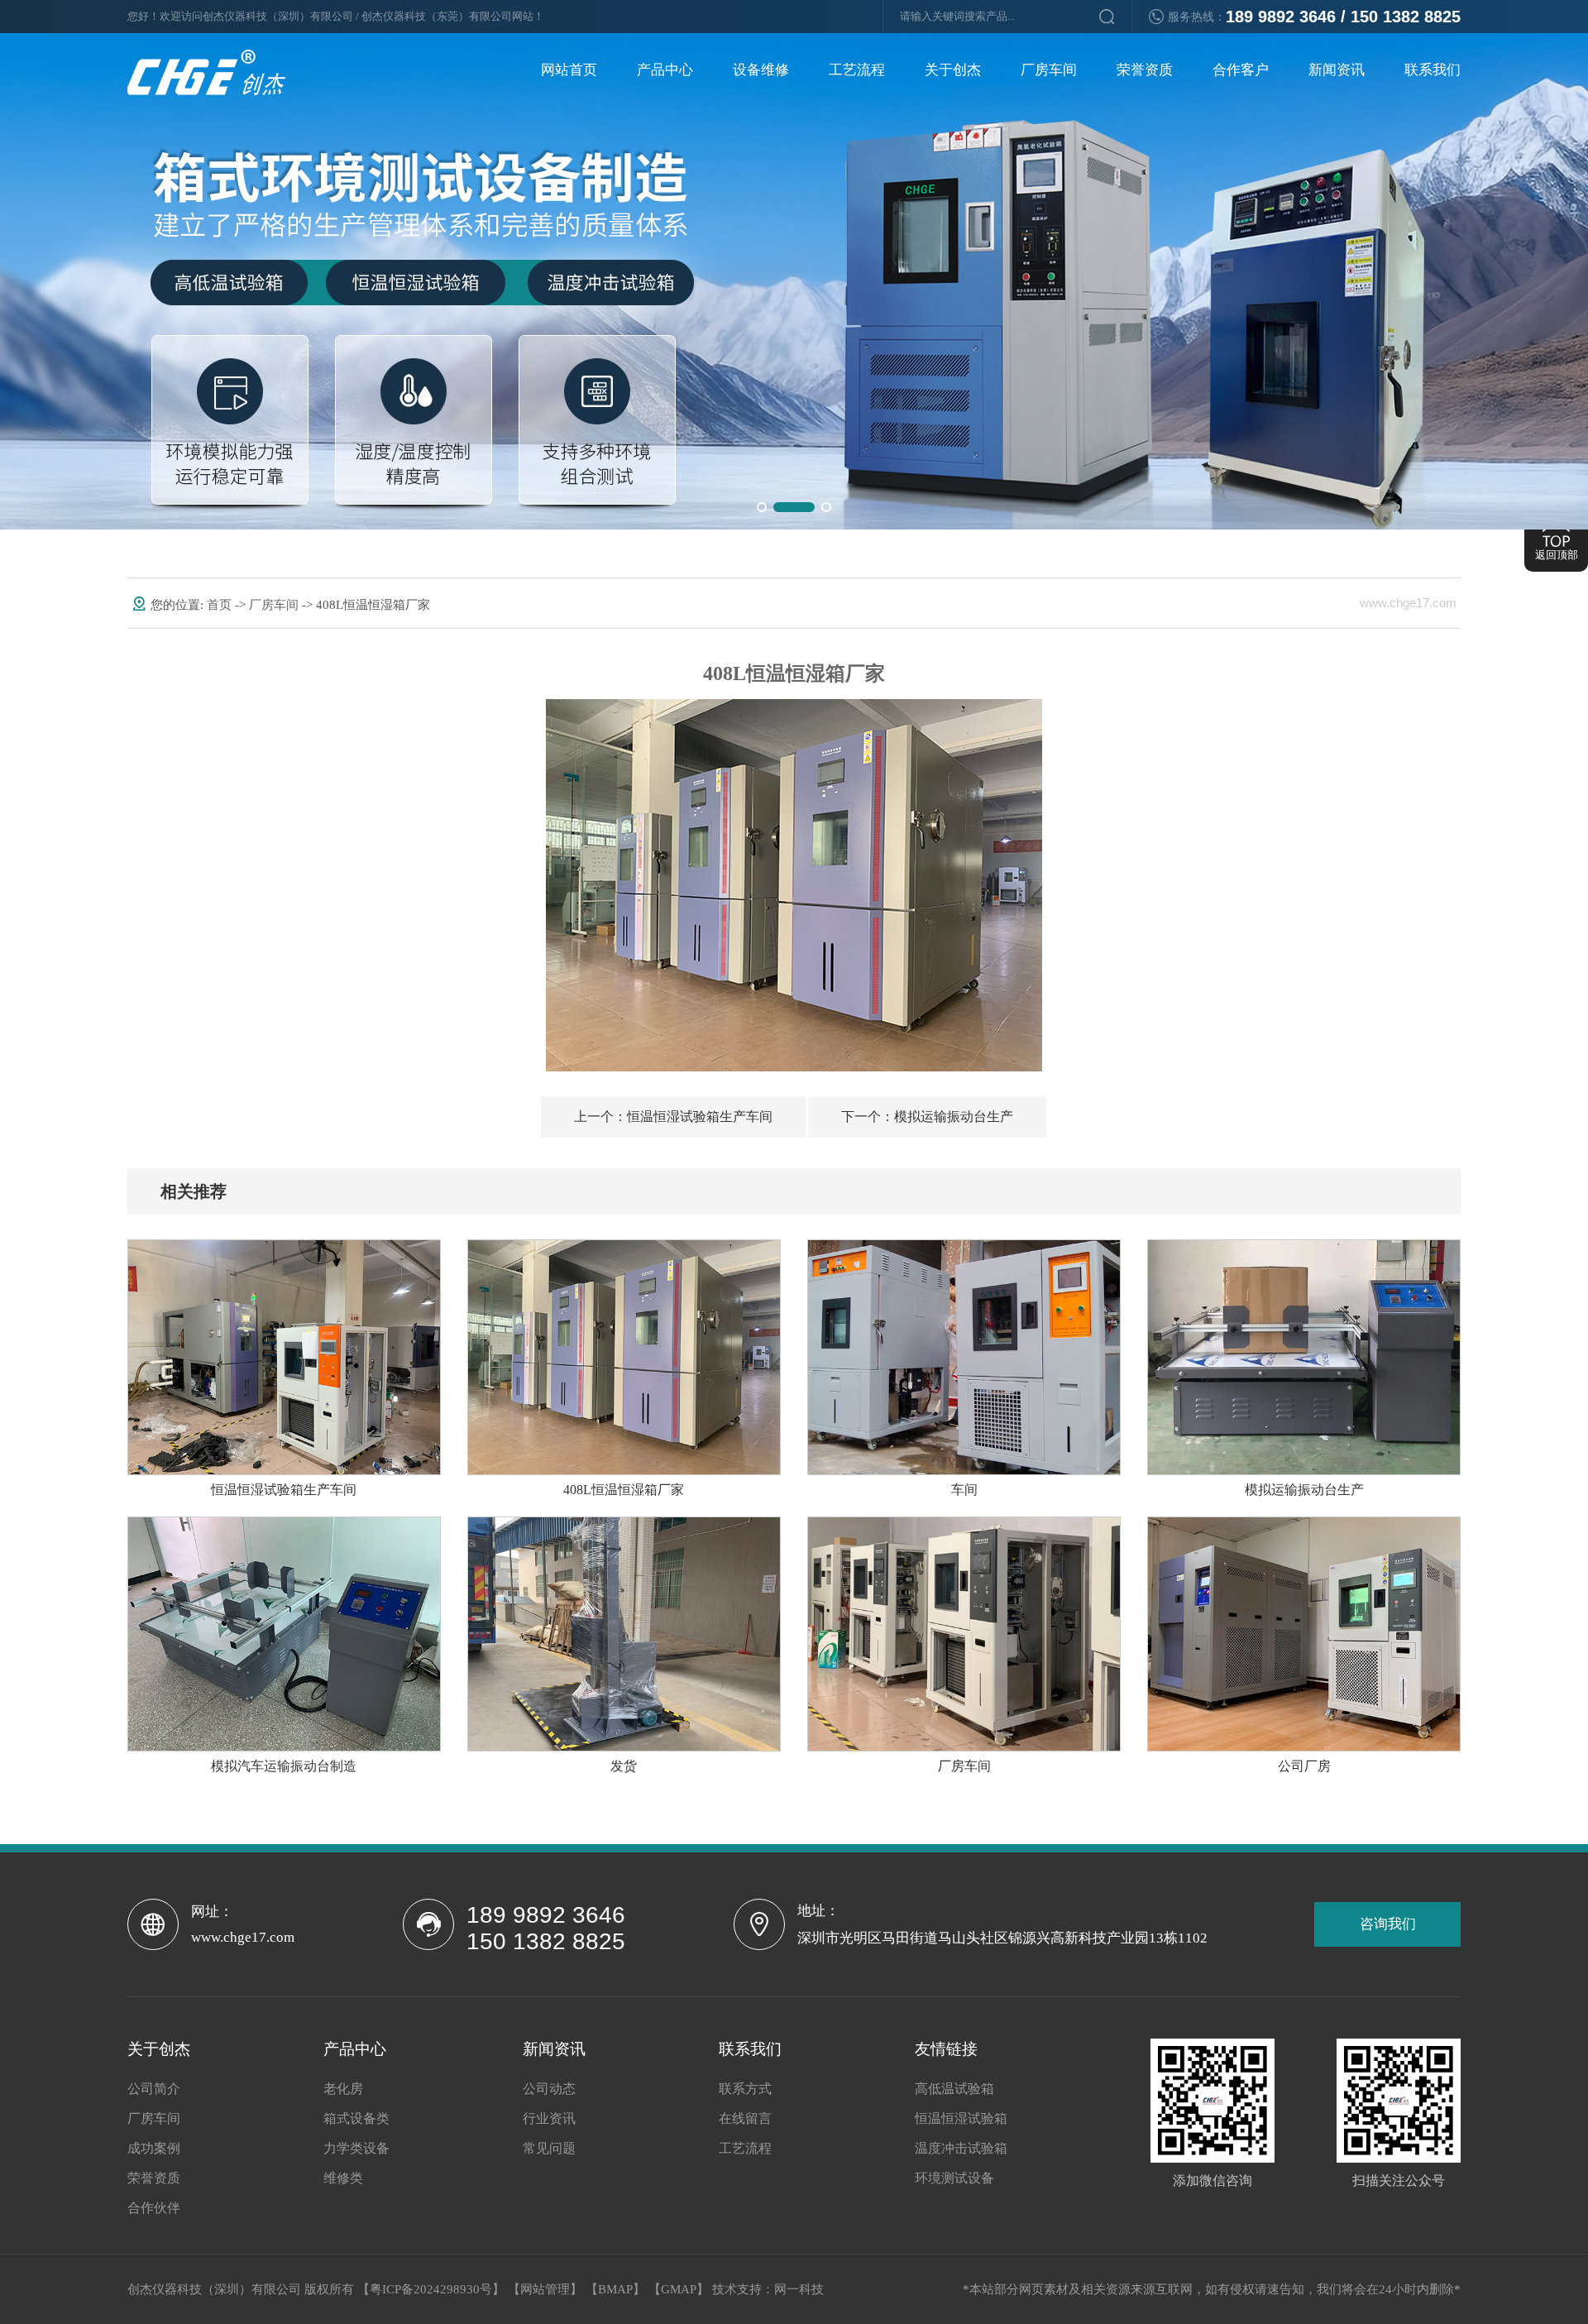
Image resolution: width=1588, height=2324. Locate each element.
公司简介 (154, 2089)
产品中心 (665, 70)
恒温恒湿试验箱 (961, 2118)
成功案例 (154, 2148)
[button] (762, 507)
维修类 (343, 2178)
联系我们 (1433, 70)
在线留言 (745, 2118)
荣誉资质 (1145, 70)
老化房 (343, 2089)
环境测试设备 (954, 2178)
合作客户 (1241, 70)
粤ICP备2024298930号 (431, 2289)
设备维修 (761, 70)
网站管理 (545, 2289)
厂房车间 (1049, 70)
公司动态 (549, 2089)
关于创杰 (953, 70)
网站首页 (569, 70)
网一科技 (799, 2289)
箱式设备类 (356, 2118)
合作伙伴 (154, 2208)
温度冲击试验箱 (961, 2148)
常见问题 (549, 2148)
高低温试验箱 (954, 2089)
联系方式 (745, 2089)
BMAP (615, 2289)
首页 (221, 605)
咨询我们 (1388, 1924)
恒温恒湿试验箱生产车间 (673, 1116)
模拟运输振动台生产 (927, 1116)
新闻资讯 (1337, 70)
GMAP (679, 2289)
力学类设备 (356, 2148)
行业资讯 (549, 2118)
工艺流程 (857, 70)
